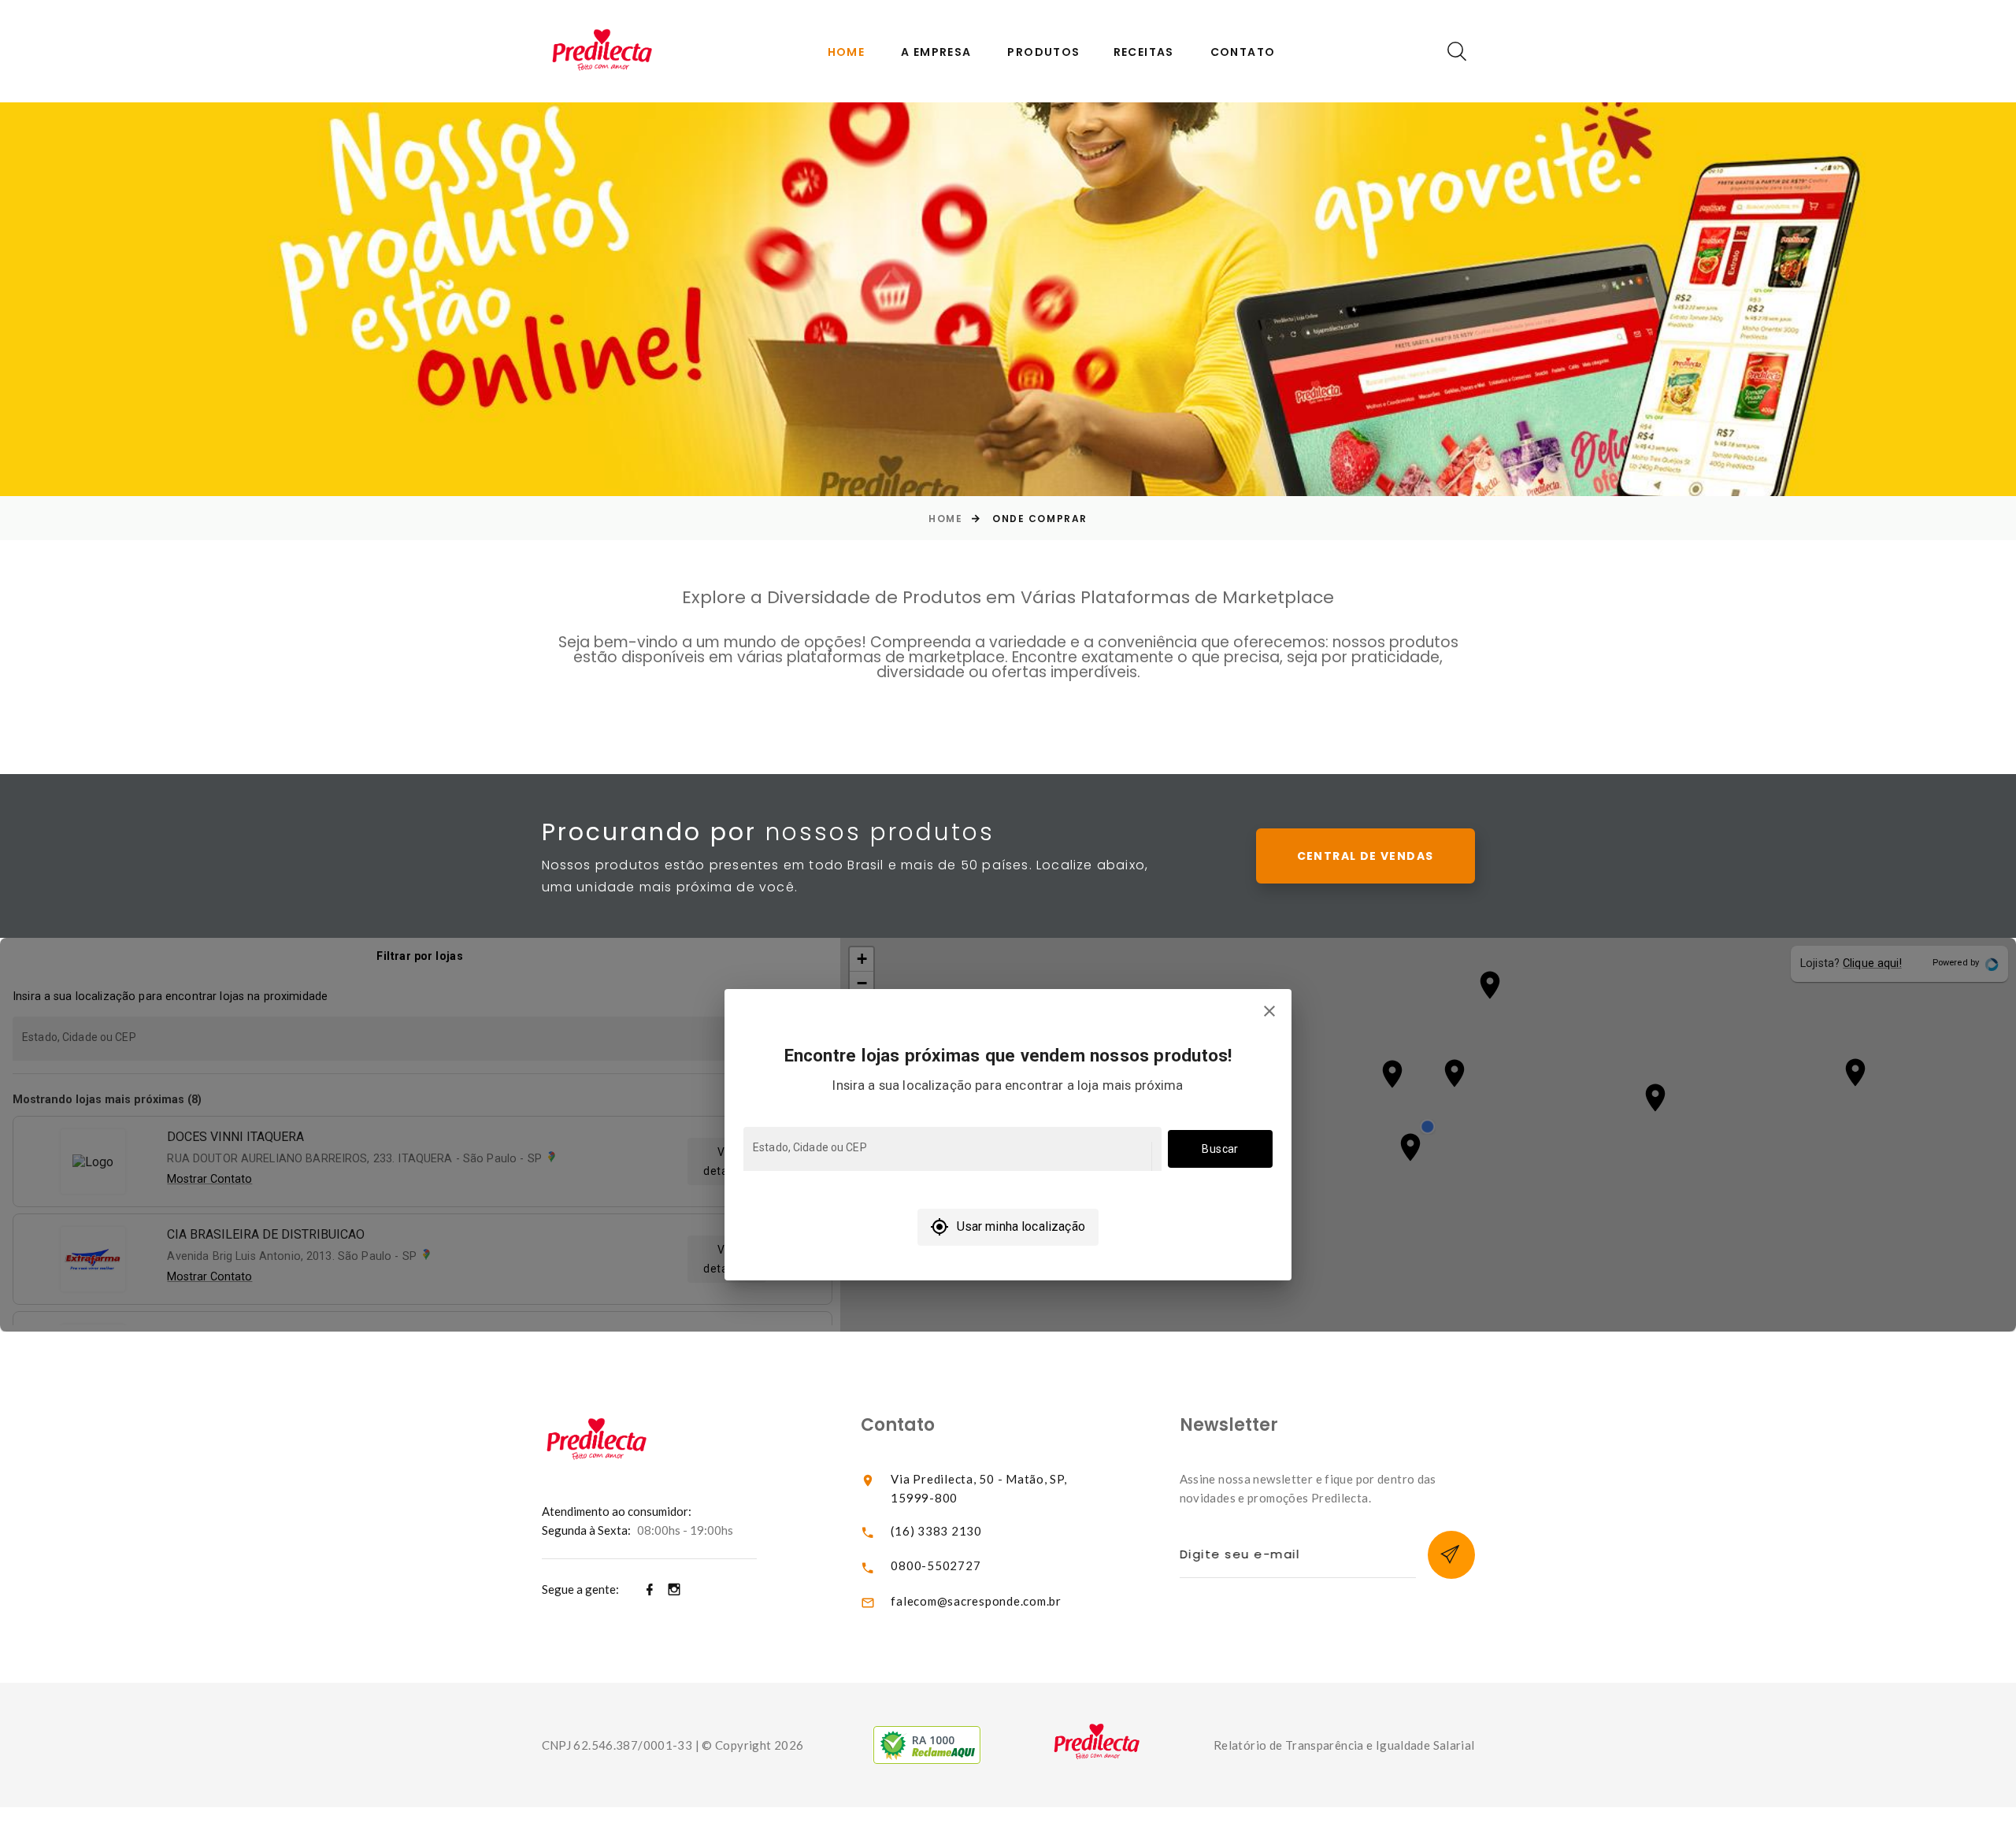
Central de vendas (1366, 856)
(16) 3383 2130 (936, 1531)
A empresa (936, 52)
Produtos (1043, 52)
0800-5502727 (936, 1565)
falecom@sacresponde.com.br (976, 1601)
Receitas (1144, 52)
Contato (1243, 52)
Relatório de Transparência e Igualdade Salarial (1344, 1745)
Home (847, 52)
